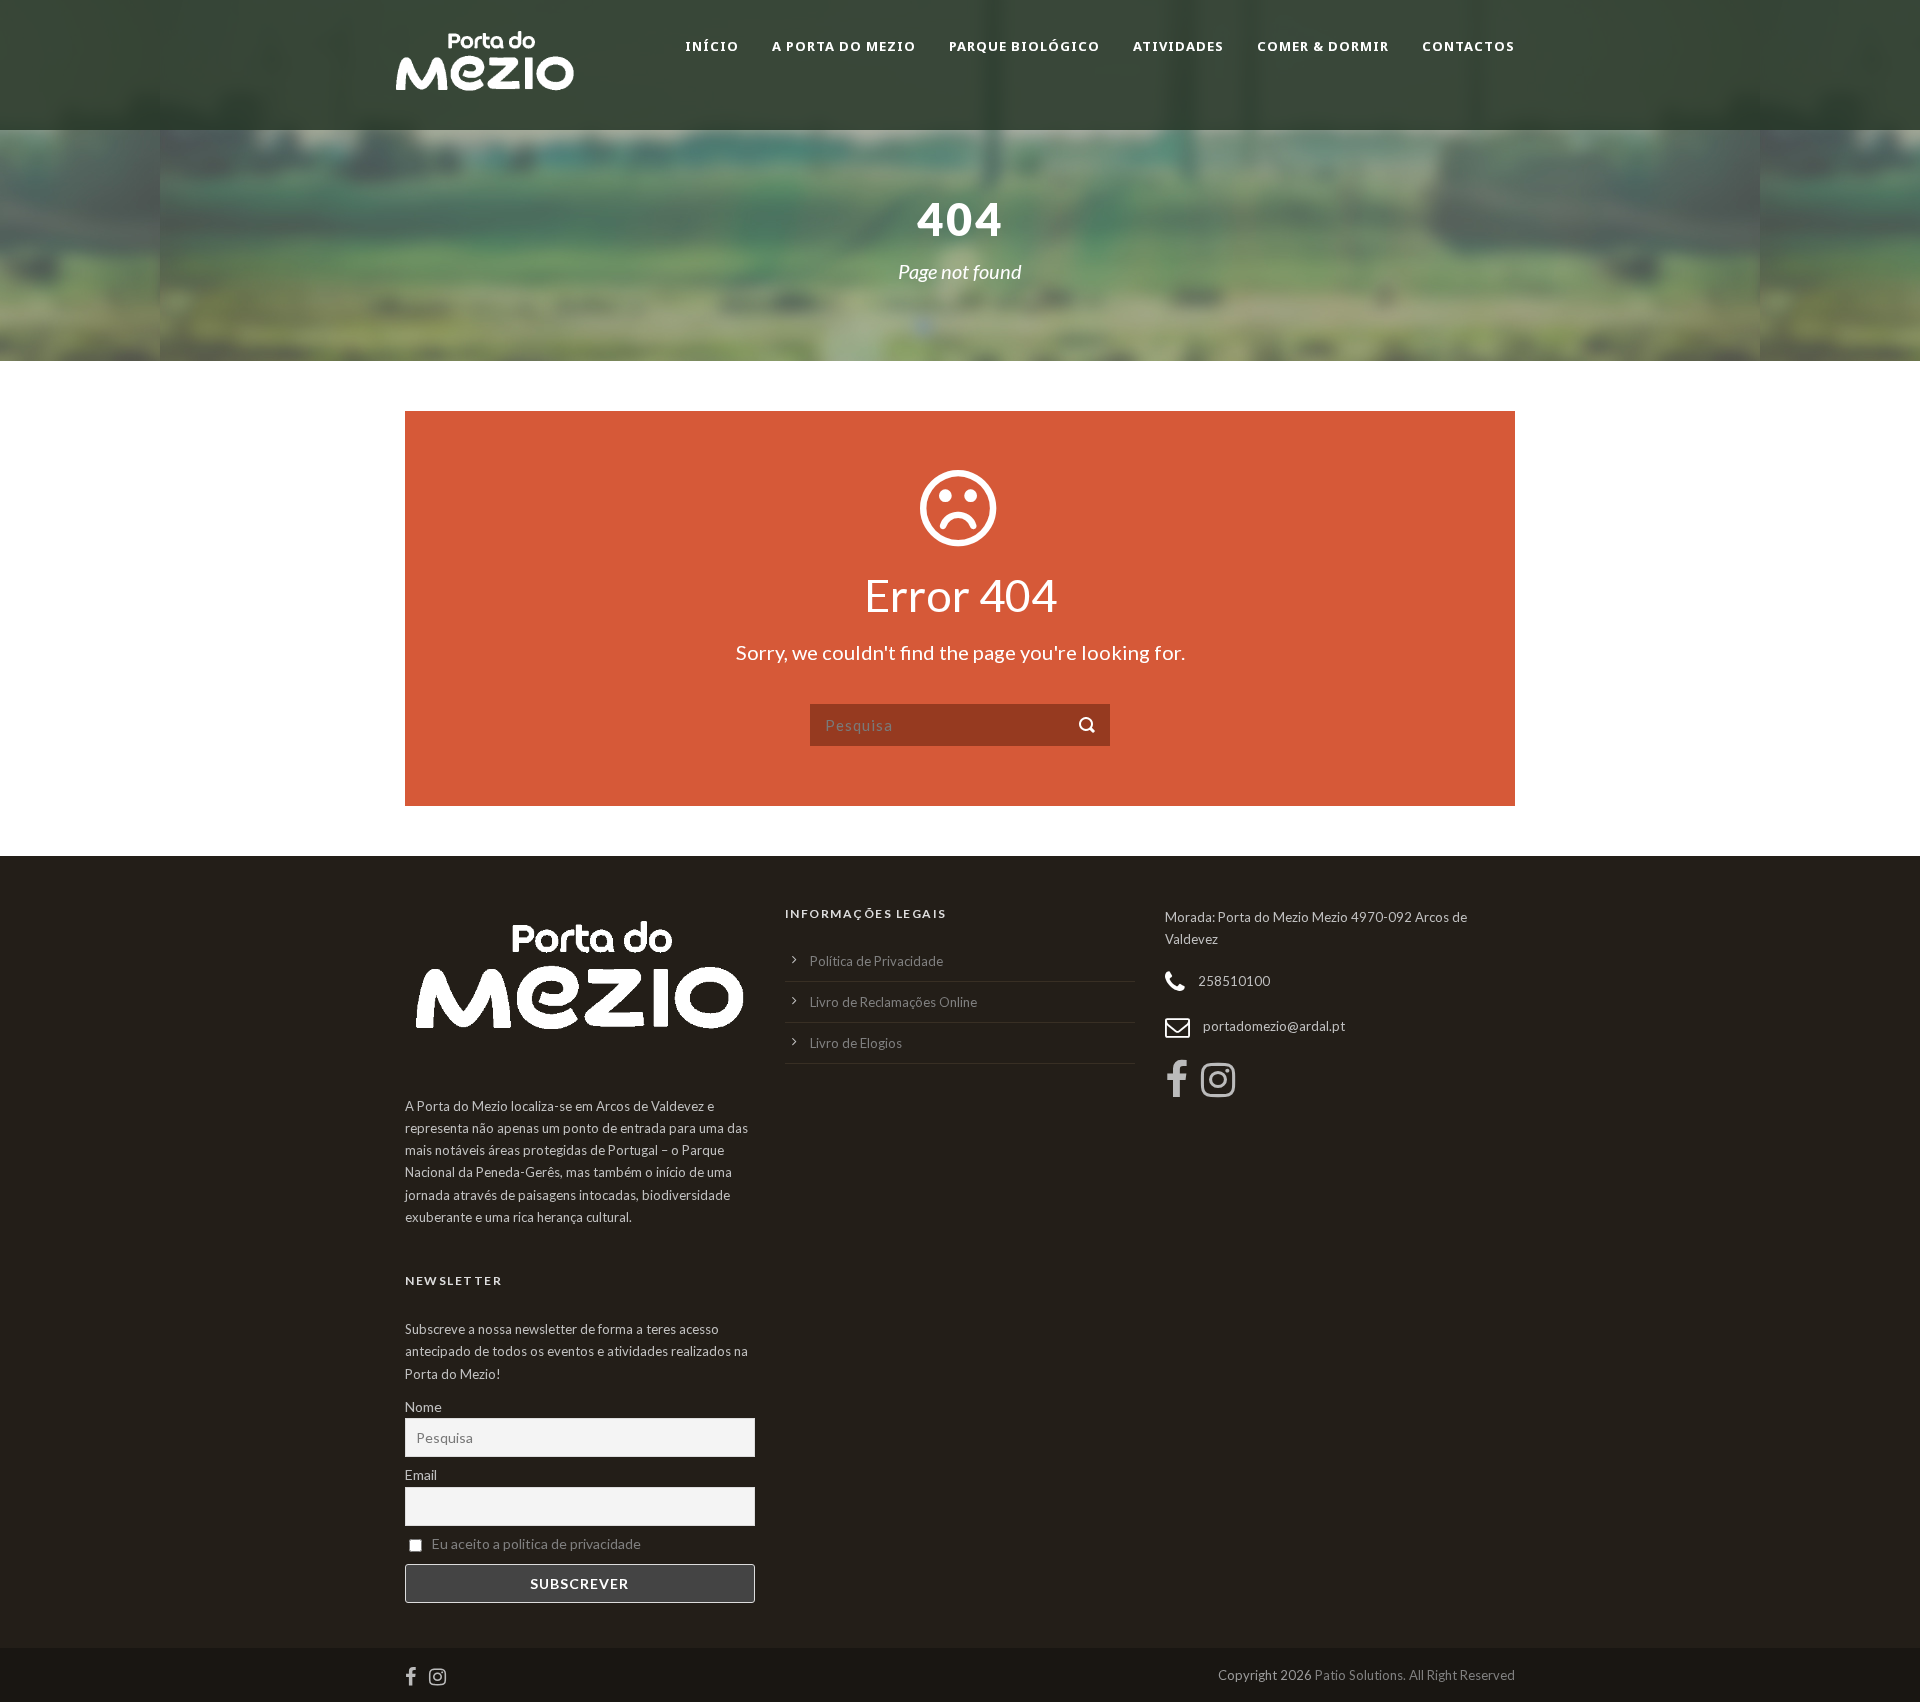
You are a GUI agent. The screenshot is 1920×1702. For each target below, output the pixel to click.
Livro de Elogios (856, 1043)
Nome (423, 1406)
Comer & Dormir (1323, 46)
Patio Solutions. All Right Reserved (1415, 1675)
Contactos (1468, 46)
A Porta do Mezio (844, 46)
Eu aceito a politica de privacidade (536, 1543)
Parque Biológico (1024, 46)
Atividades (1178, 46)
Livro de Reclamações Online (893, 1002)
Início (712, 46)
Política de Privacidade (876, 961)
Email (421, 1474)
